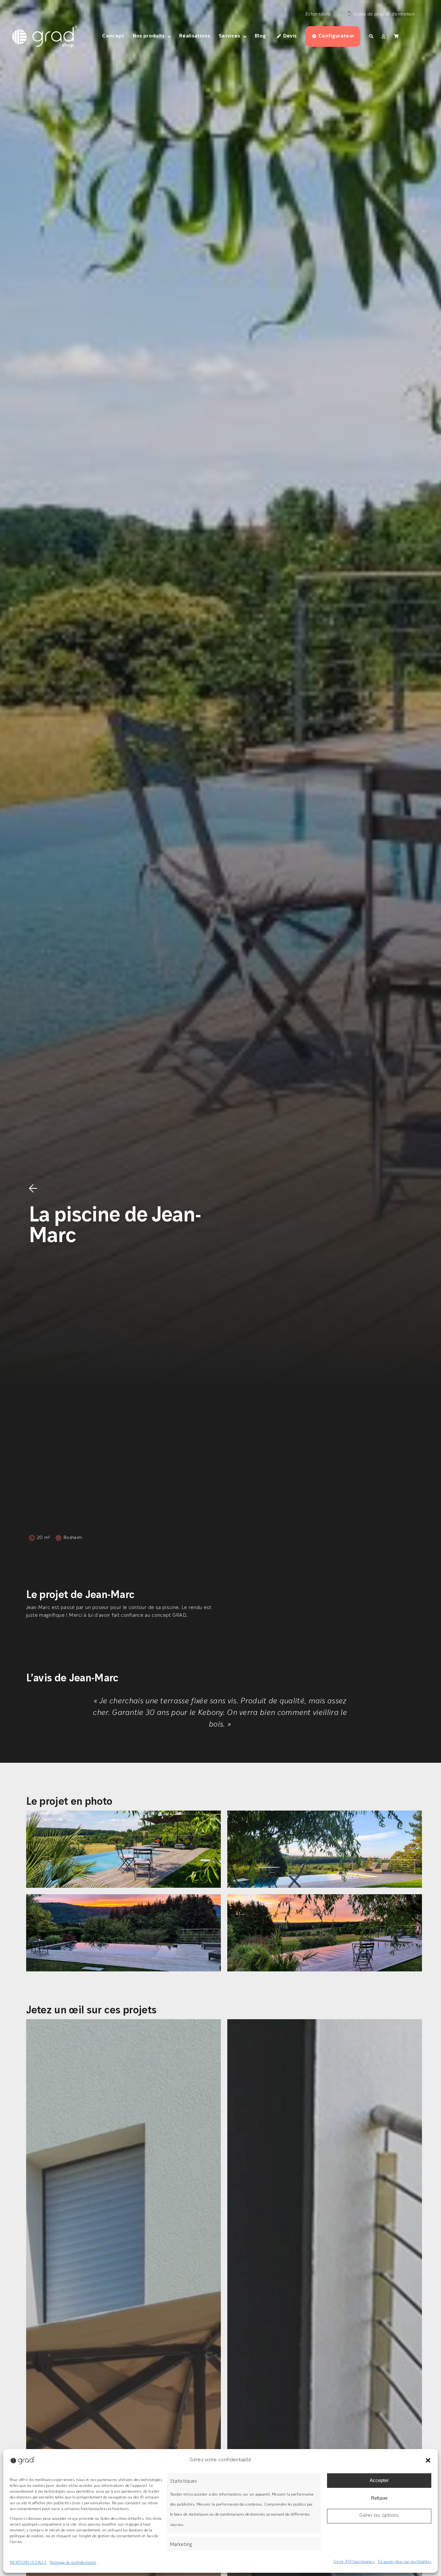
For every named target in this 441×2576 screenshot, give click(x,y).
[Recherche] (371, 36)
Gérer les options (379, 2516)
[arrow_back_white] (33, 1187)
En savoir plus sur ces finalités (405, 2562)
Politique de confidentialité (73, 2563)
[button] (428, 2460)
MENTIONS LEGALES (28, 2563)
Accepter (379, 2480)
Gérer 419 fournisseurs (354, 2562)
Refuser (379, 2498)
